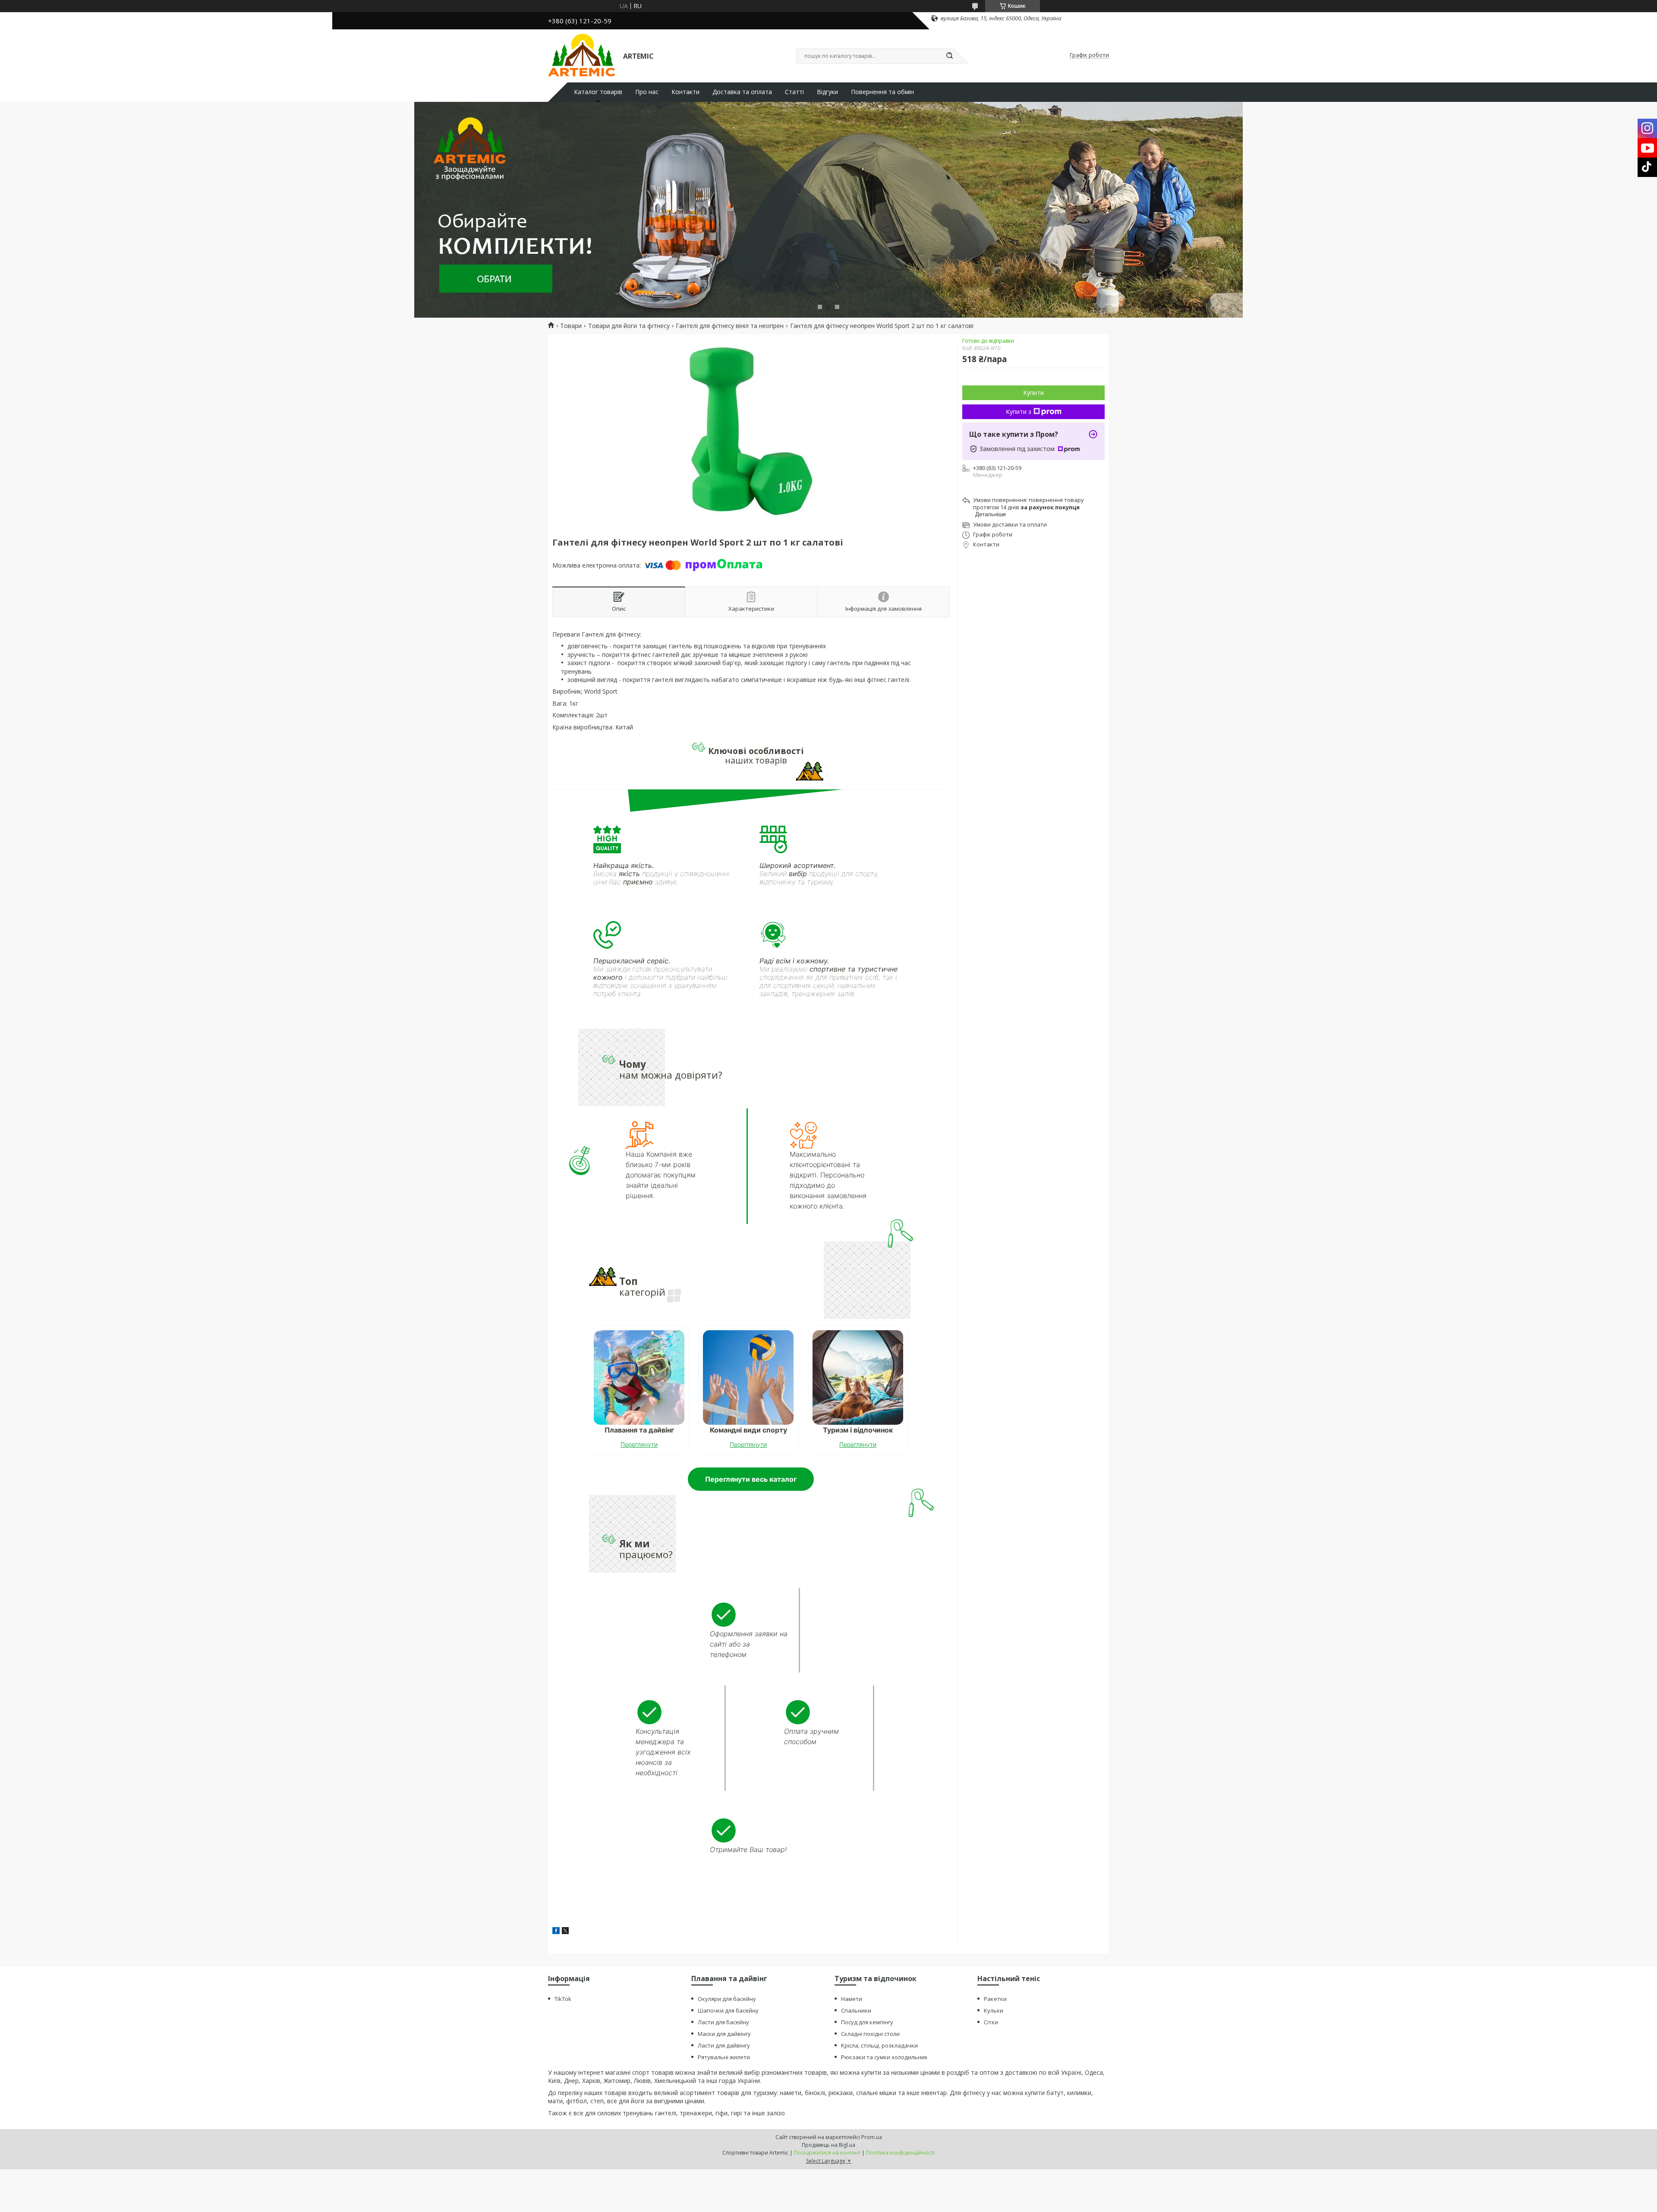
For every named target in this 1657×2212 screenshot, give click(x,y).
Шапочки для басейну (728, 2010)
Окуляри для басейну (727, 1999)
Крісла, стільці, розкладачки (879, 2045)
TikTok (563, 1999)
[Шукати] (949, 56)
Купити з (1019, 412)
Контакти (685, 92)
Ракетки (995, 1999)
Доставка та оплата (742, 92)
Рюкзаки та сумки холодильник (884, 2057)
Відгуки (827, 92)
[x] (565, 1932)
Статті (794, 92)
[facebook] (556, 1932)
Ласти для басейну (723, 2022)
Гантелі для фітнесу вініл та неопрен (730, 326)
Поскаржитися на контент (827, 2153)
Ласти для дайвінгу (724, 2045)
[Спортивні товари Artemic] (582, 55)
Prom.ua (872, 2137)
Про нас (647, 92)
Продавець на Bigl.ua (828, 2145)
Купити (1033, 393)
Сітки (991, 2022)
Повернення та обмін (882, 92)
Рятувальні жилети (724, 2057)
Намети (852, 1999)
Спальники (856, 2010)
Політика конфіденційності (900, 2153)
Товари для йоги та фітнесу (629, 326)
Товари (571, 326)
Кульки (994, 2010)
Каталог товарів (598, 92)
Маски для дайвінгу (724, 2034)
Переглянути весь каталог (751, 1479)
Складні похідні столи (870, 2034)
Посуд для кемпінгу (867, 2022)
